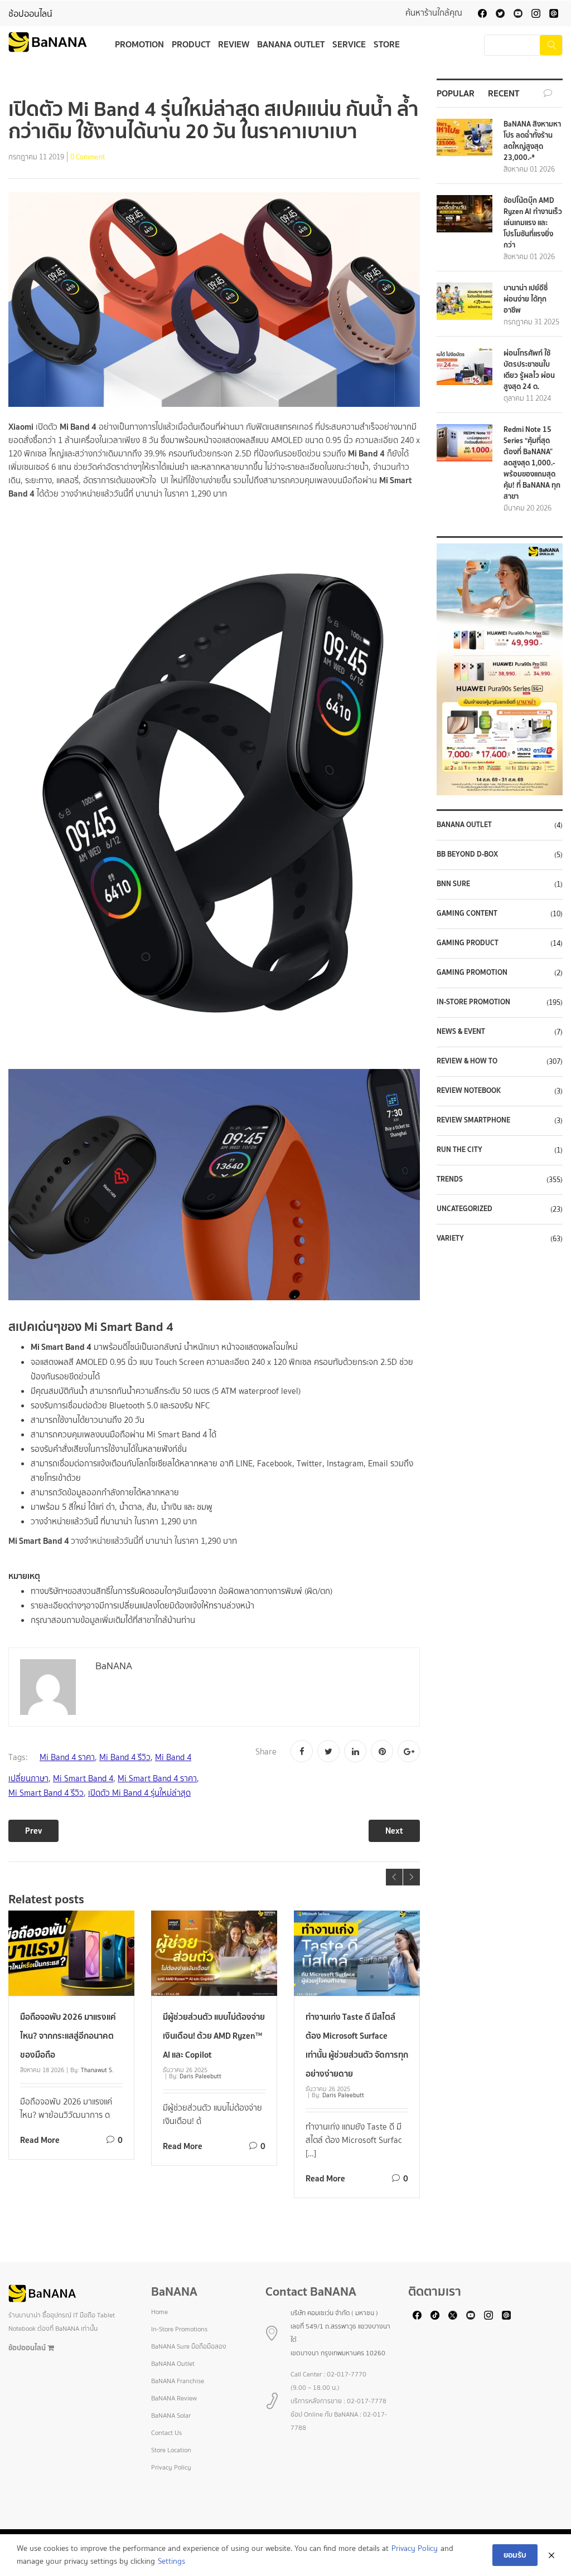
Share (266, 1752)
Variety (450, 1238)
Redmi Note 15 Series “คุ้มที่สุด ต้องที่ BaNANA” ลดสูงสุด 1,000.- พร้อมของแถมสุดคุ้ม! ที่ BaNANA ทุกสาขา (532, 463)
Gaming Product (468, 943)
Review (234, 44)
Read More (40, 2140)
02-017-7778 (367, 2401)
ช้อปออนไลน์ (30, 14)
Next (394, 1831)
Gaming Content (467, 913)
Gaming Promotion (472, 973)
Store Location (171, 2450)
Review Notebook (469, 1091)
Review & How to (467, 1061)
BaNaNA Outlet (464, 825)
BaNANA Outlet (291, 44)
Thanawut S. (97, 2070)
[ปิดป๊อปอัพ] (551, 2555)
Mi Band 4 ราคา (67, 1757)
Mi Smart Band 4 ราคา (157, 1778)
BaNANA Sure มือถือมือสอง (189, 2346)
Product (191, 44)
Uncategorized (464, 1209)
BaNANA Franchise (178, 2381)
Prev (33, 1831)
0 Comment (88, 158)
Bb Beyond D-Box (467, 854)
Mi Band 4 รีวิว (125, 1757)
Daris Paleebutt (200, 2076)
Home (159, 2312)
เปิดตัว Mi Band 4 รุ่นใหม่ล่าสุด (139, 1793)
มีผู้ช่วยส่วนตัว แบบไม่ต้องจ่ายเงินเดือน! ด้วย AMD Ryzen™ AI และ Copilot (214, 2036)
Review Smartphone (473, 1120)
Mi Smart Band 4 (83, 1778)
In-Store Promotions (179, 2329)
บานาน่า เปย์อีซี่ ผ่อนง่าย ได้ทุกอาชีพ (526, 299)
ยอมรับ (515, 2555)
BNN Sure (453, 884)
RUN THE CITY (459, 1150)
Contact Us (166, 2433)
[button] (500, 669)
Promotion (139, 44)
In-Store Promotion (473, 1002)
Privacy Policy (171, 2467)
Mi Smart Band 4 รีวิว (46, 1793)
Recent (504, 93)
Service (349, 44)
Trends (450, 1179)
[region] (500, 669)
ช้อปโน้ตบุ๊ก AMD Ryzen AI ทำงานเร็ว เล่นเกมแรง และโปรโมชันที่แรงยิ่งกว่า (533, 223)
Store (387, 44)
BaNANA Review (174, 2398)
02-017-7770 (347, 2374)
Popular (456, 93)
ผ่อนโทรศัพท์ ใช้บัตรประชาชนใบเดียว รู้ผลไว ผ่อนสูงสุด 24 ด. (529, 370)
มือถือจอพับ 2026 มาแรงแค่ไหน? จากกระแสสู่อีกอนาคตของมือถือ (68, 2036)
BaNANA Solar (171, 2415)
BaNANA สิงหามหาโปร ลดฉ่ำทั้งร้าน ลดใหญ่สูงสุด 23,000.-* (532, 141)
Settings (171, 2561)
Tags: (18, 1757)
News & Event (461, 1032)
